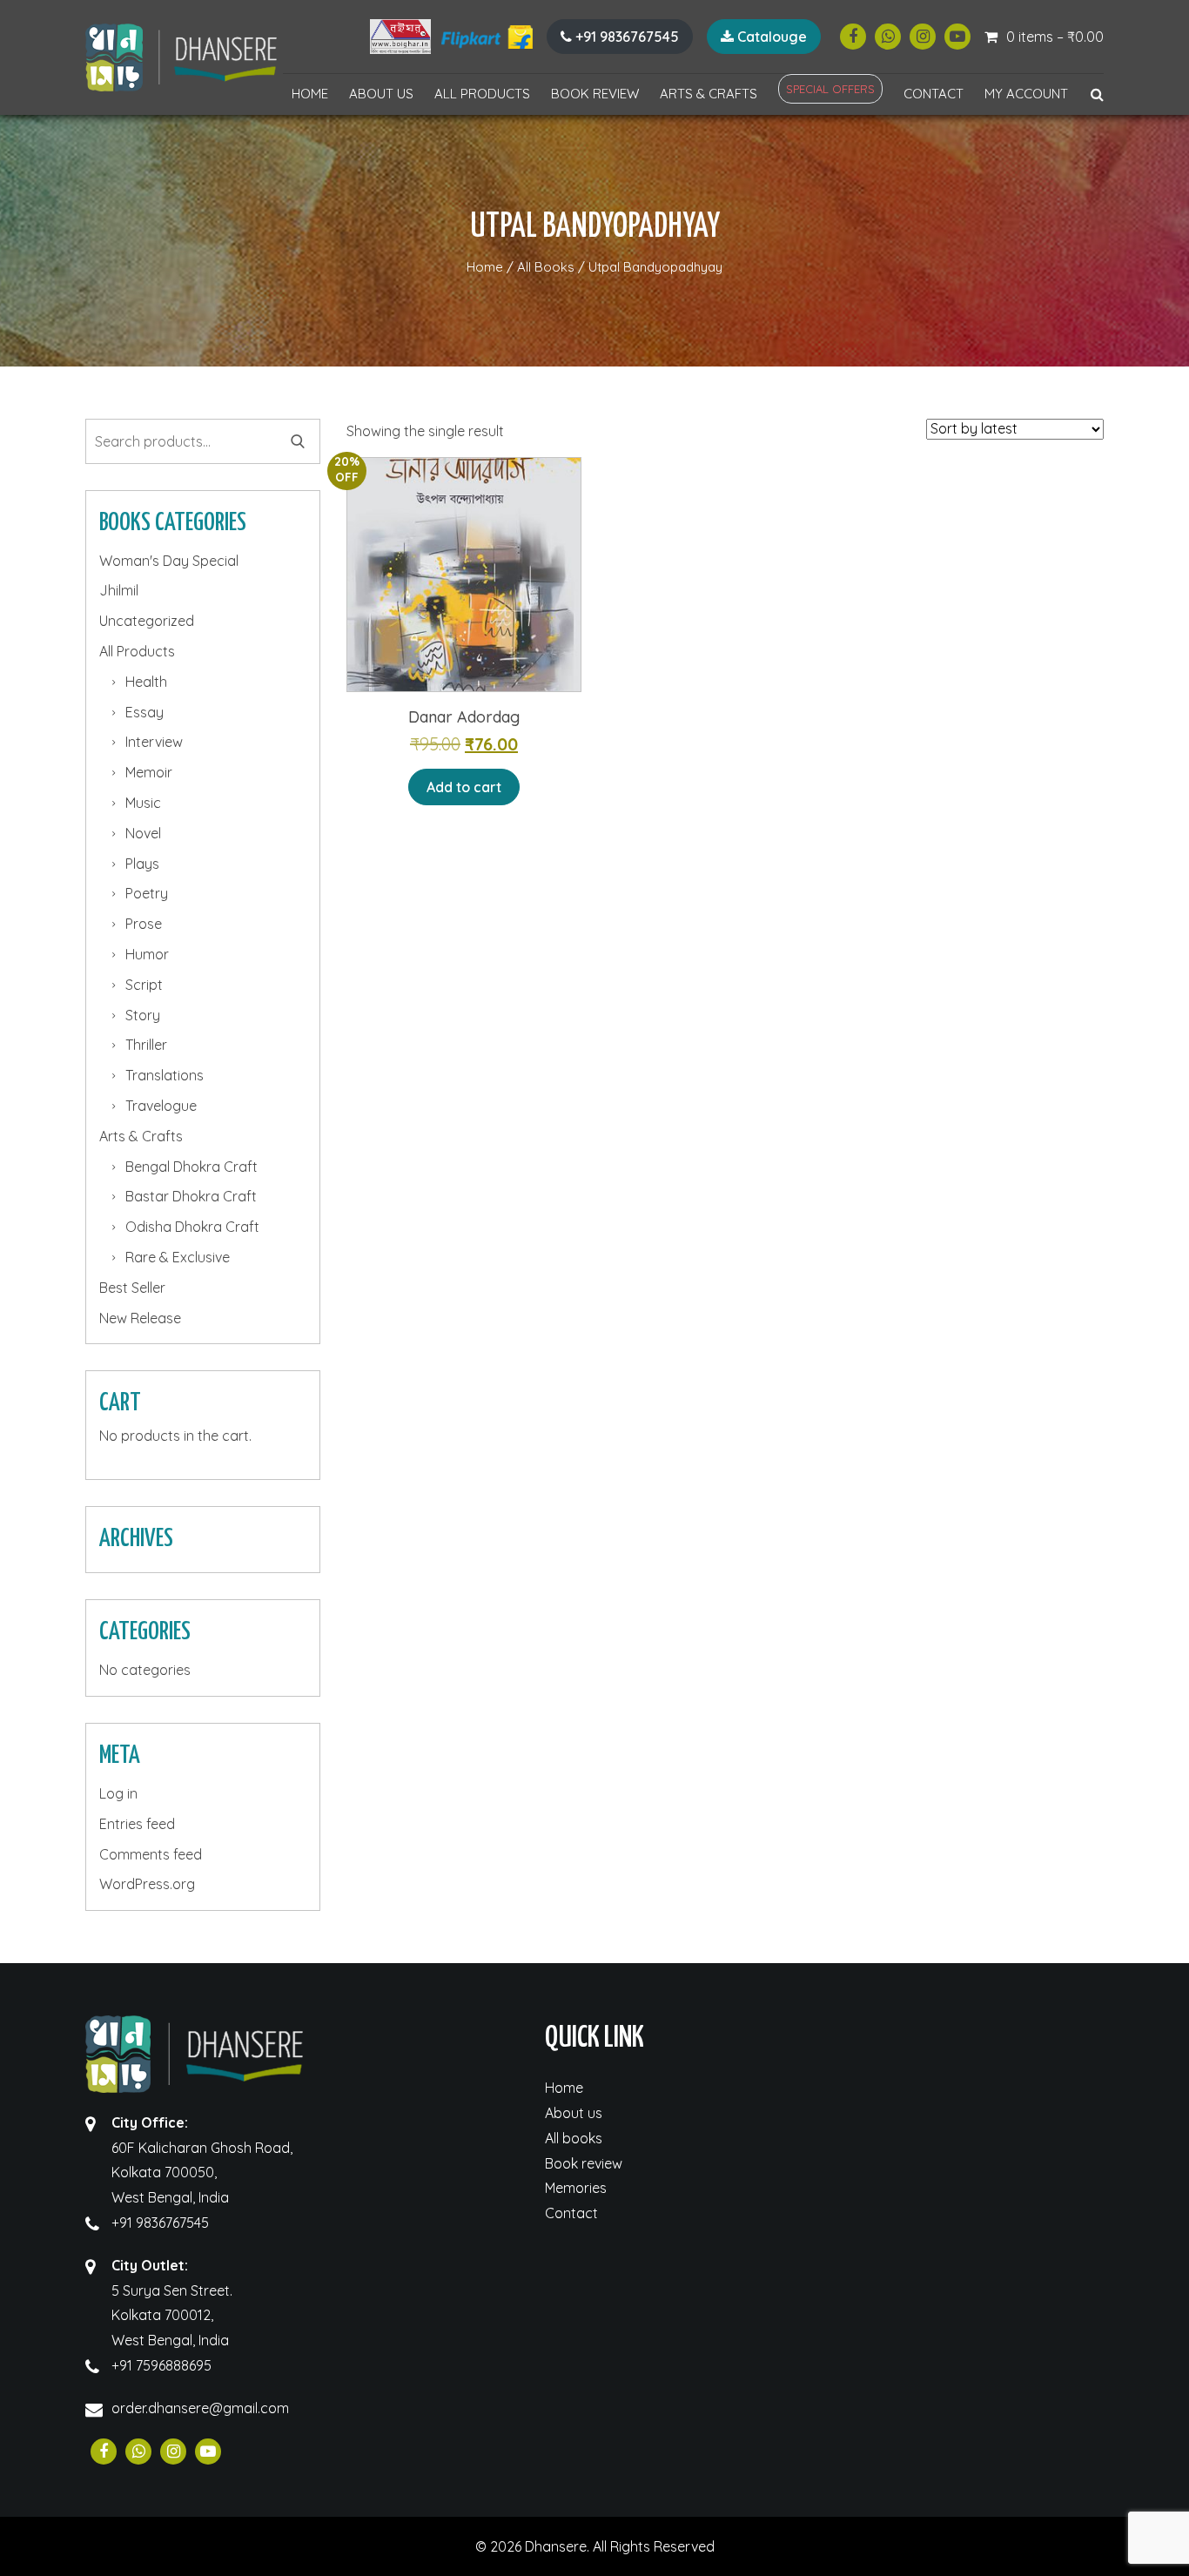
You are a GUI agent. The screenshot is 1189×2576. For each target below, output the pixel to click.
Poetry (147, 893)
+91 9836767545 (625, 37)
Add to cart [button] (464, 787)
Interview (154, 742)
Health (146, 682)
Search (298, 441)
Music (143, 803)
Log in (118, 1793)
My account (1026, 94)
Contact (934, 94)
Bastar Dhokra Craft (191, 1196)
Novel (143, 833)
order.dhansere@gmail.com (200, 2408)
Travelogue (161, 1106)
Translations (165, 1075)
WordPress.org (147, 1884)
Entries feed (137, 1824)
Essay (144, 712)
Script (144, 985)
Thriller (146, 1045)
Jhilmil (119, 590)
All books (574, 2138)
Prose (144, 924)
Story (143, 1015)
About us (381, 94)
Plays (142, 864)
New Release (140, 1318)
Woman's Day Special (169, 561)
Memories (576, 2188)
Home (310, 94)
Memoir (149, 772)
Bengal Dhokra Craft (191, 1167)
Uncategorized (147, 621)
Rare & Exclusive (178, 1257)
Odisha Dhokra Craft (192, 1227)
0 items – (1055, 37)
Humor (147, 954)
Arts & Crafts (709, 94)
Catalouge (770, 37)
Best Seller (132, 1288)
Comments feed (151, 1854)
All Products (482, 94)
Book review (595, 94)
